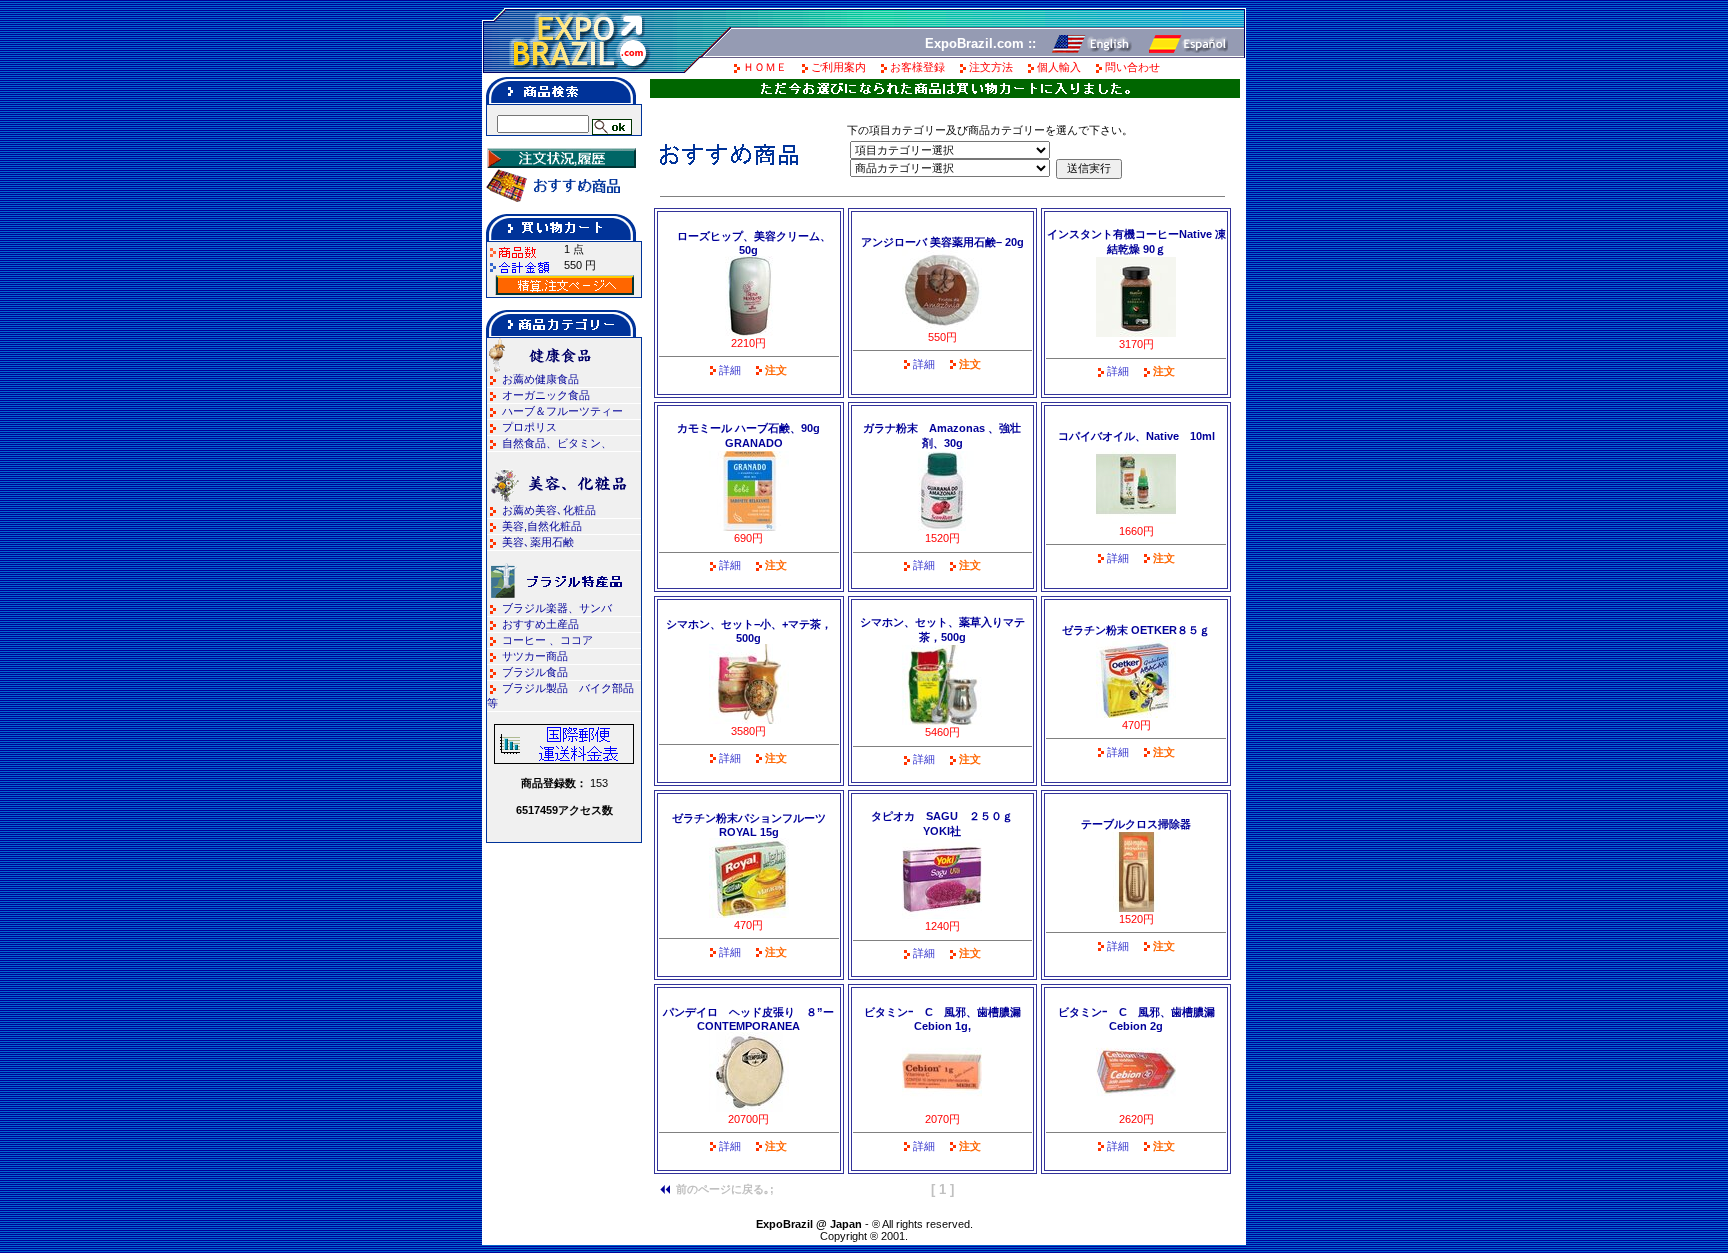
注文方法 (991, 67)
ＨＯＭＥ (765, 67)
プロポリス (529, 427)
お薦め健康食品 (540, 379)
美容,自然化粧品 (542, 526)
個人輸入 (1059, 67)
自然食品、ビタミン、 (557, 443)
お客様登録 (917, 67)
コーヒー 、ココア (547, 640)
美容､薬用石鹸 (538, 542)
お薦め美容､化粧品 (549, 510)
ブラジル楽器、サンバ (557, 608)
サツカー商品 (535, 656)
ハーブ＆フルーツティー (562, 411)
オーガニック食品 (546, 395)
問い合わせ (1132, 67)
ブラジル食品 (535, 672)
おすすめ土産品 (540, 624)
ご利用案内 (838, 67)
